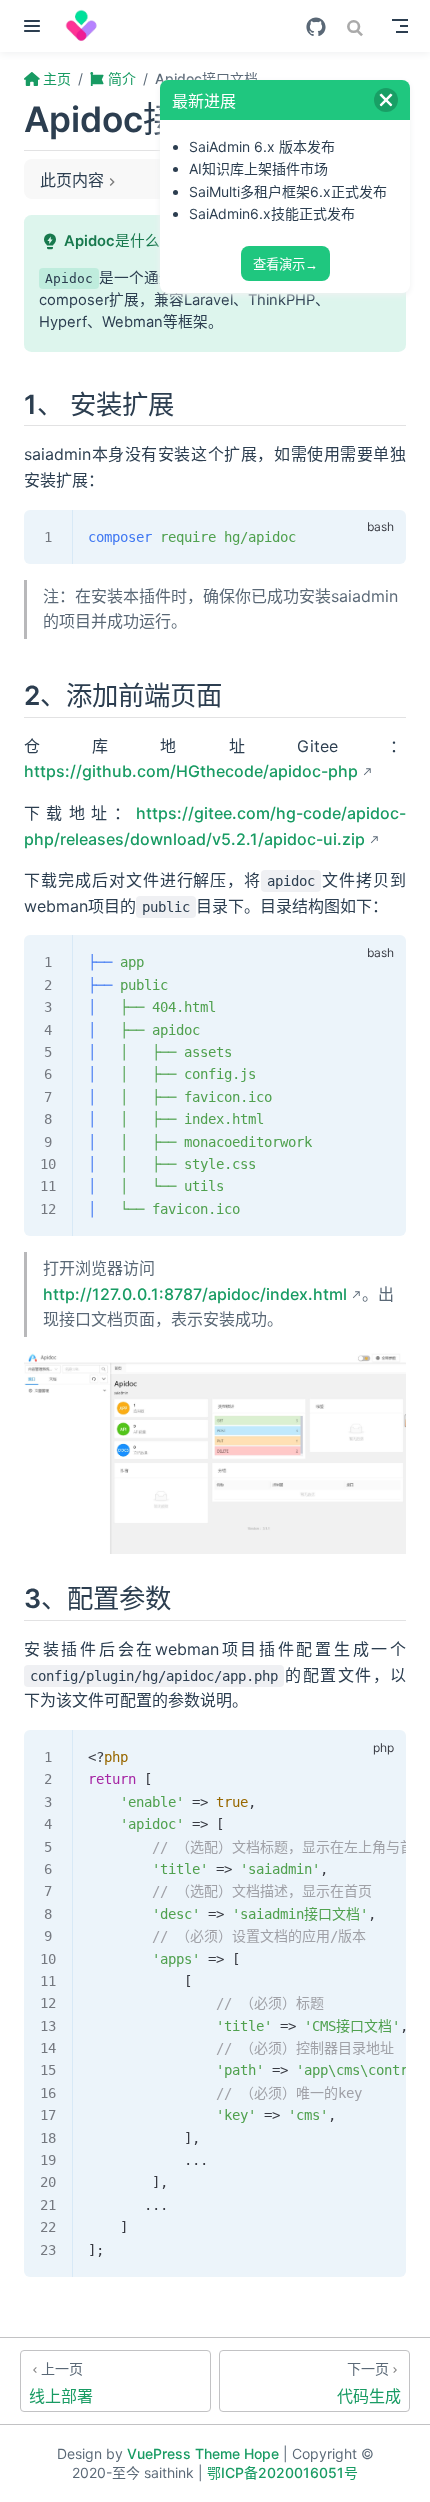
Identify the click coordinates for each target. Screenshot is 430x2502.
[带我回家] (88, 26)
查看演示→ (285, 264)
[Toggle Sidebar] (36, 26)
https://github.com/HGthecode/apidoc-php (191, 771)
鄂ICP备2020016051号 (282, 2472)
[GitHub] (316, 27)
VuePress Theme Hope (203, 2453)
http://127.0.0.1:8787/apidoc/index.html (195, 1294)
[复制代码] (379, 536)
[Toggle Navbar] (400, 26)
